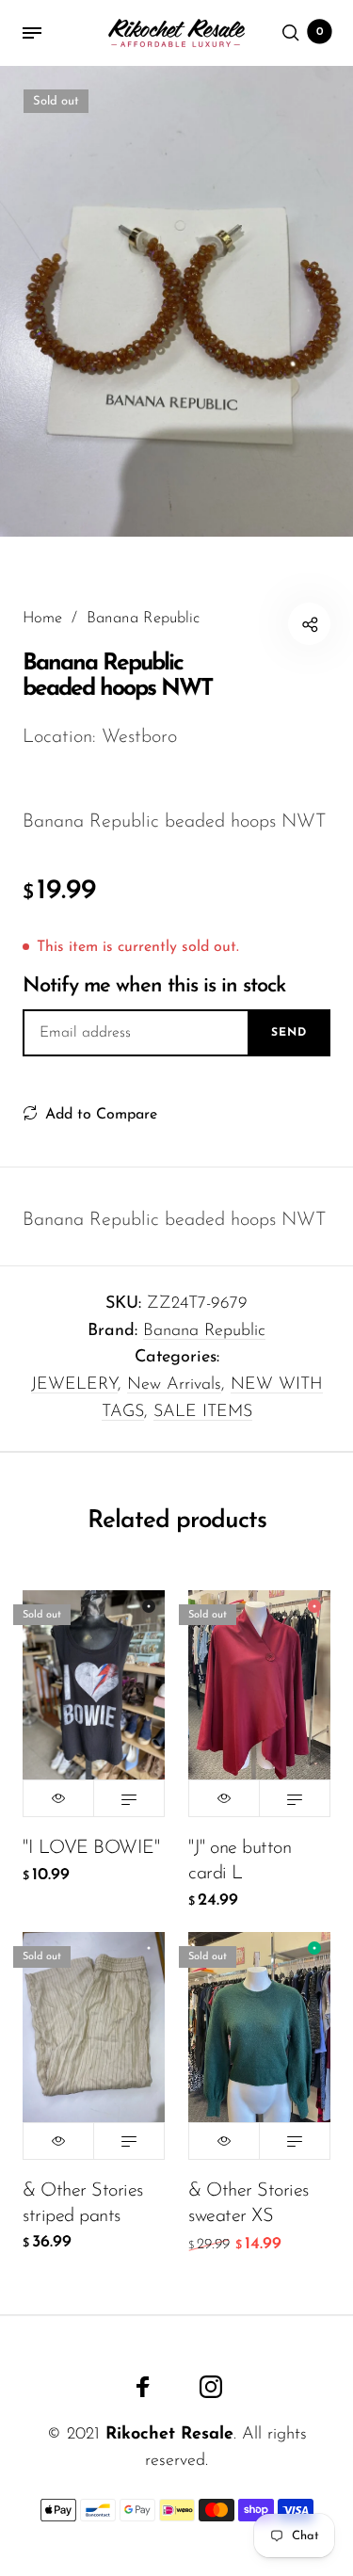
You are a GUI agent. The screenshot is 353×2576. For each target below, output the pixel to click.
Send (289, 1033)
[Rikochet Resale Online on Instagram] (211, 2387)
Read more (129, 1798)
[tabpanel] (176, 301)
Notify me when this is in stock (154, 986)
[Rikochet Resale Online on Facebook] (143, 2387)
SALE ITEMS (203, 1412)
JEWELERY (74, 1385)
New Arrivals (174, 1385)
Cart (320, 32)
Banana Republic (204, 1331)
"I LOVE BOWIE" (91, 1848)
